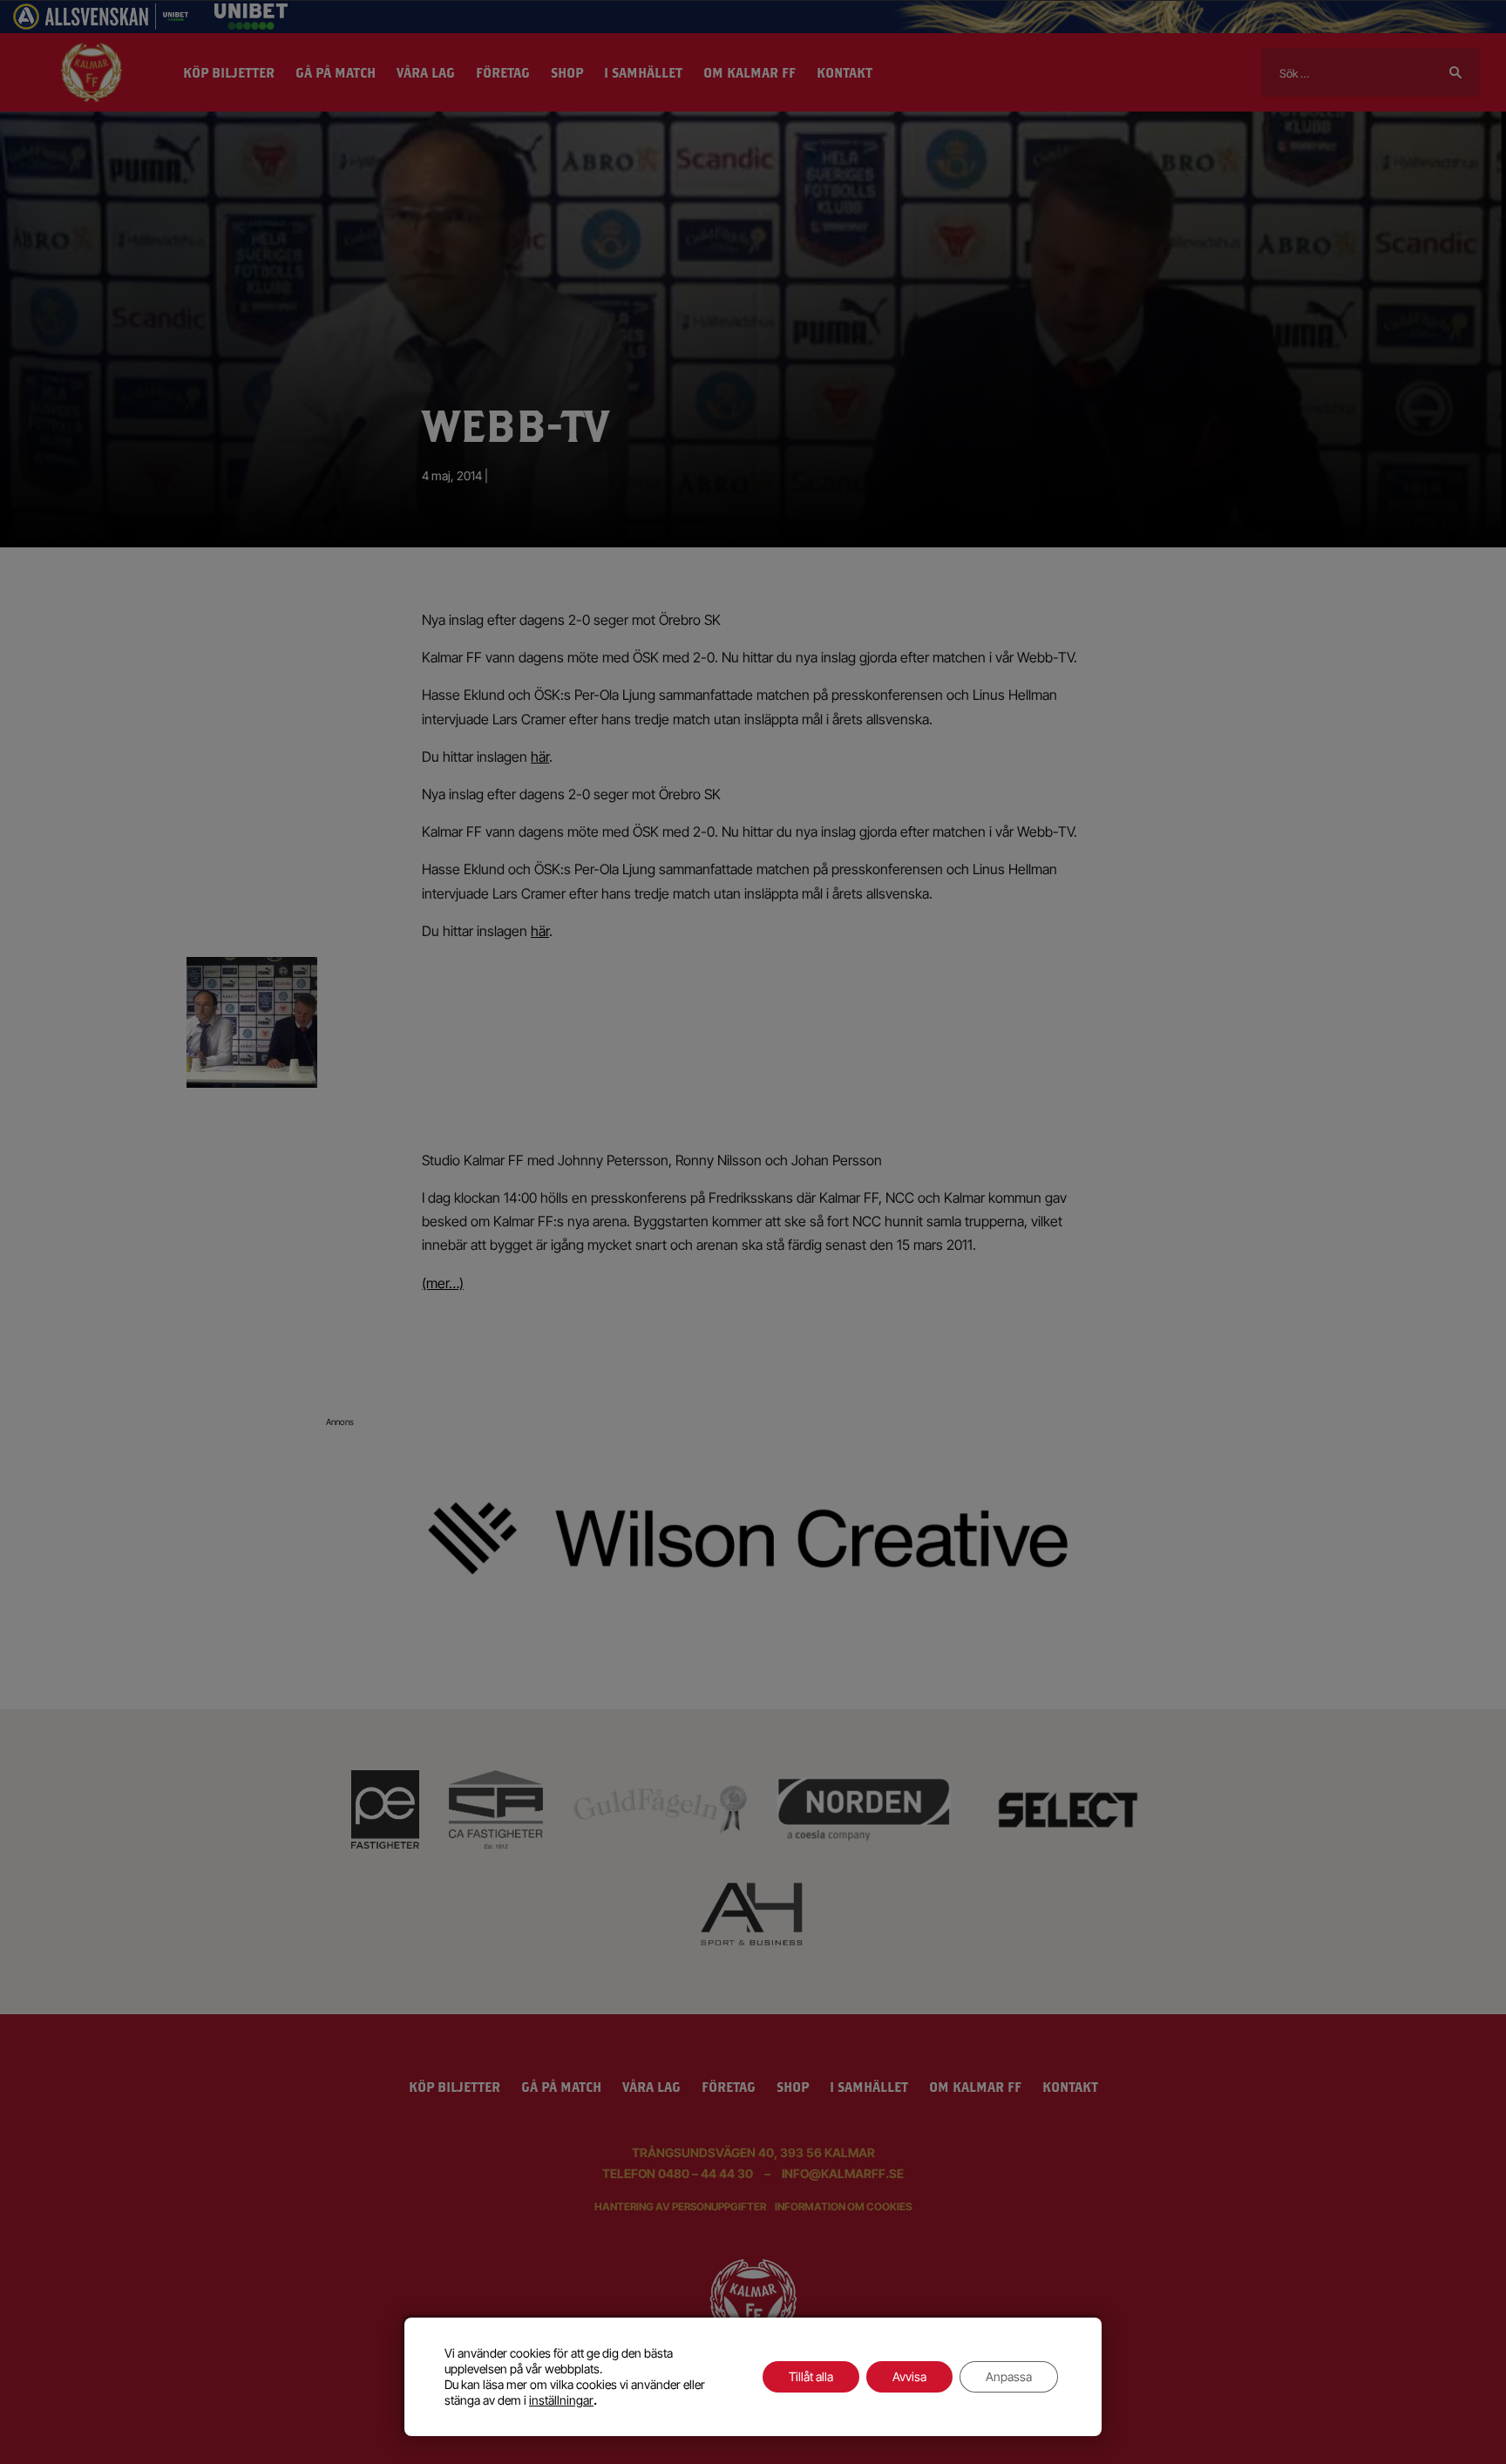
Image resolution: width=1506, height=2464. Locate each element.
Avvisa (909, 2376)
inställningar (561, 2400)
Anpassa (1009, 2376)
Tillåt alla (811, 2376)
